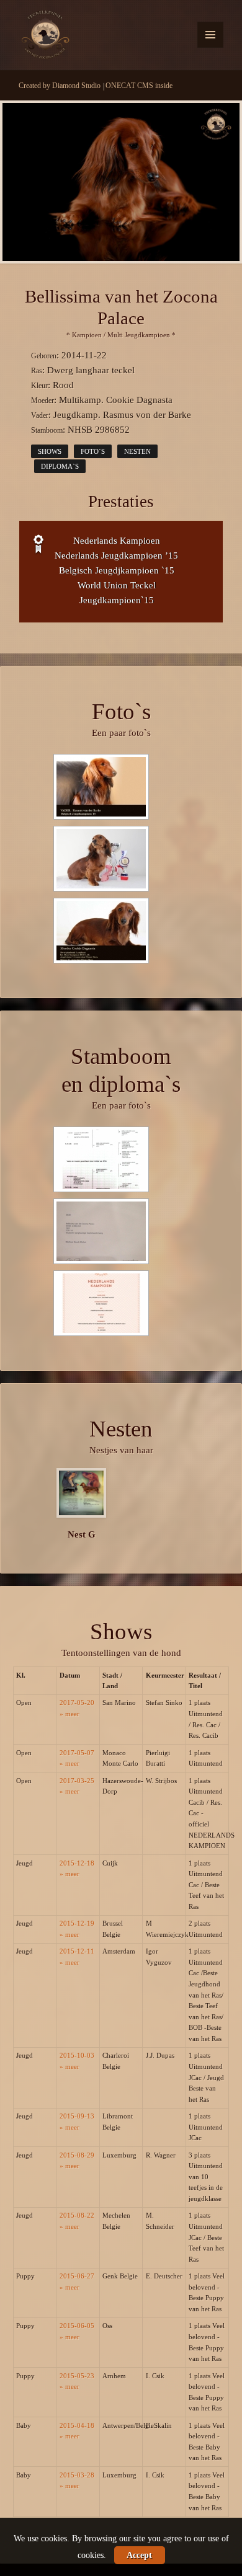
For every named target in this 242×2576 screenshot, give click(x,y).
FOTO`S (93, 451)
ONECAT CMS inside (139, 86)
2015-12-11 (77, 1951)
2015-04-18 (77, 2425)
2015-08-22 (77, 2215)
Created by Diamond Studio (60, 86)
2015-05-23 (77, 2376)
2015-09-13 (77, 2116)
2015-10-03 (77, 2055)
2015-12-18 (77, 1863)
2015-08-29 (77, 2155)
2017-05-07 (77, 1753)
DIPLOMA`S (60, 466)
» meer (69, 1714)
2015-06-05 (77, 2326)
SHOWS (50, 451)
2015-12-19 (77, 1923)
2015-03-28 (77, 2475)
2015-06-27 (77, 2276)
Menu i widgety (211, 47)
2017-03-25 (77, 1781)
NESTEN (137, 451)
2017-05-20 (77, 1702)
